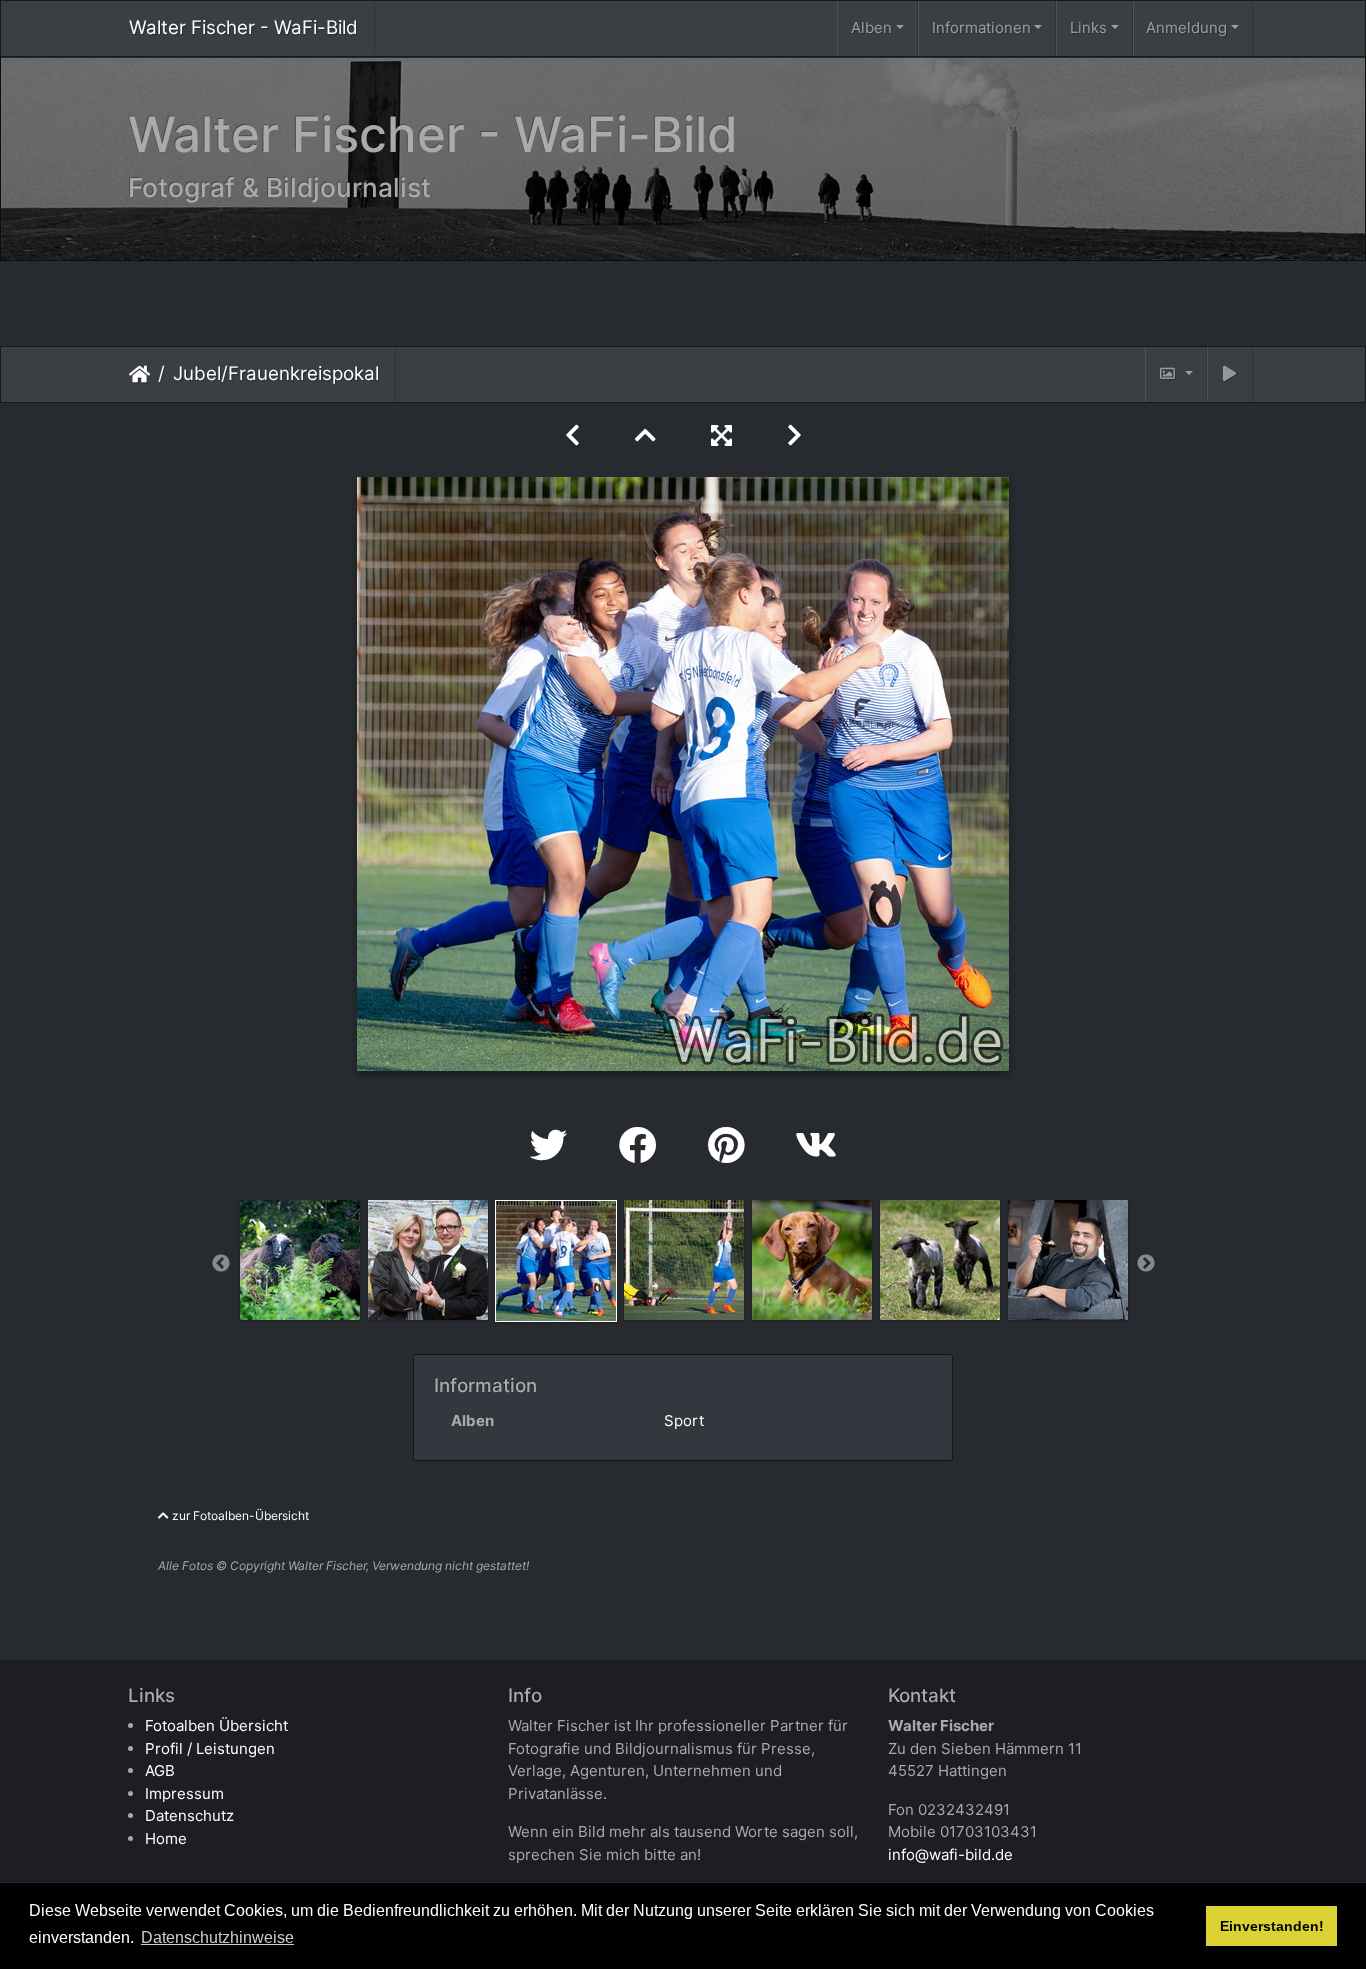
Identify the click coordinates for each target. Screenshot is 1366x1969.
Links (1088, 27)
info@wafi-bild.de (950, 1854)
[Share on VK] (816, 1145)
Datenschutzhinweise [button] (217, 1937)
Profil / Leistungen (210, 1748)
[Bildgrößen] (1176, 374)
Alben (871, 27)
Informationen (981, 27)
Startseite (139, 373)
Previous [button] (221, 1264)
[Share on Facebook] (643, 1145)
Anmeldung (1186, 27)
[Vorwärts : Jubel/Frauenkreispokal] (794, 435)
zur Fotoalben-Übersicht (239, 1515)
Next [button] (1146, 1264)
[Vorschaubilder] (649, 435)
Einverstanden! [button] (1272, 1926)
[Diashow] (1230, 374)
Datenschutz (189, 1815)
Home (166, 1838)
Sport (684, 1420)
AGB (160, 1770)
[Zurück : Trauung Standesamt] (576, 435)
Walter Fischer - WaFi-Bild (243, 27)
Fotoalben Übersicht (216, 1725)
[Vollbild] (725, 435)
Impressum (184, 1793)
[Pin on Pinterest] (731, 1145)
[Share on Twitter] (554, 1145)
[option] (300, 1260)
